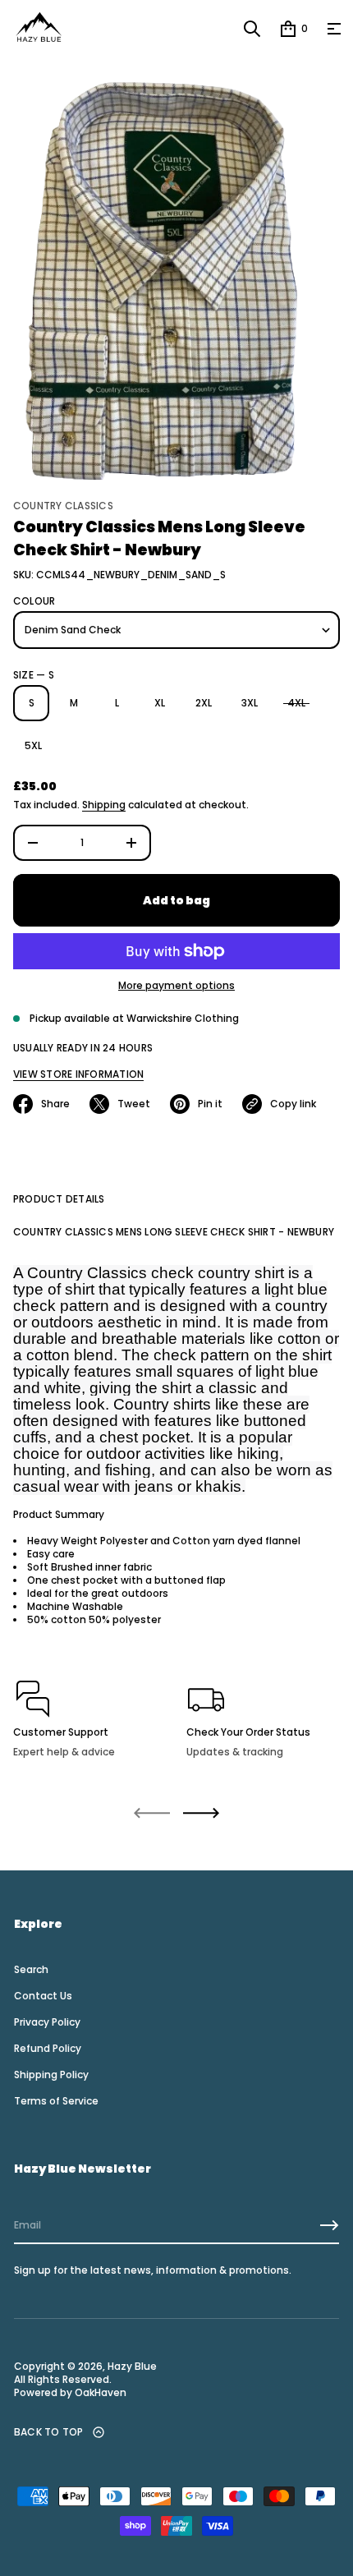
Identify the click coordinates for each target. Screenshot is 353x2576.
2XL (204, 703)
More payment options (176, 986)
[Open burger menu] (334, 29)
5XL (33, 745)
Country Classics (63, 506)
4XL (296, 703)
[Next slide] (201, 1813)
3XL (250, 703)
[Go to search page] (252, 29)
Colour (34, 601)
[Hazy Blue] (39, 29)
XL (160, 703)
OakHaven (99, 2393)
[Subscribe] (329, 2225)
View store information (78, 1074)
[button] (252, 29)
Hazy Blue (132, 2367)
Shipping (104, 805)
